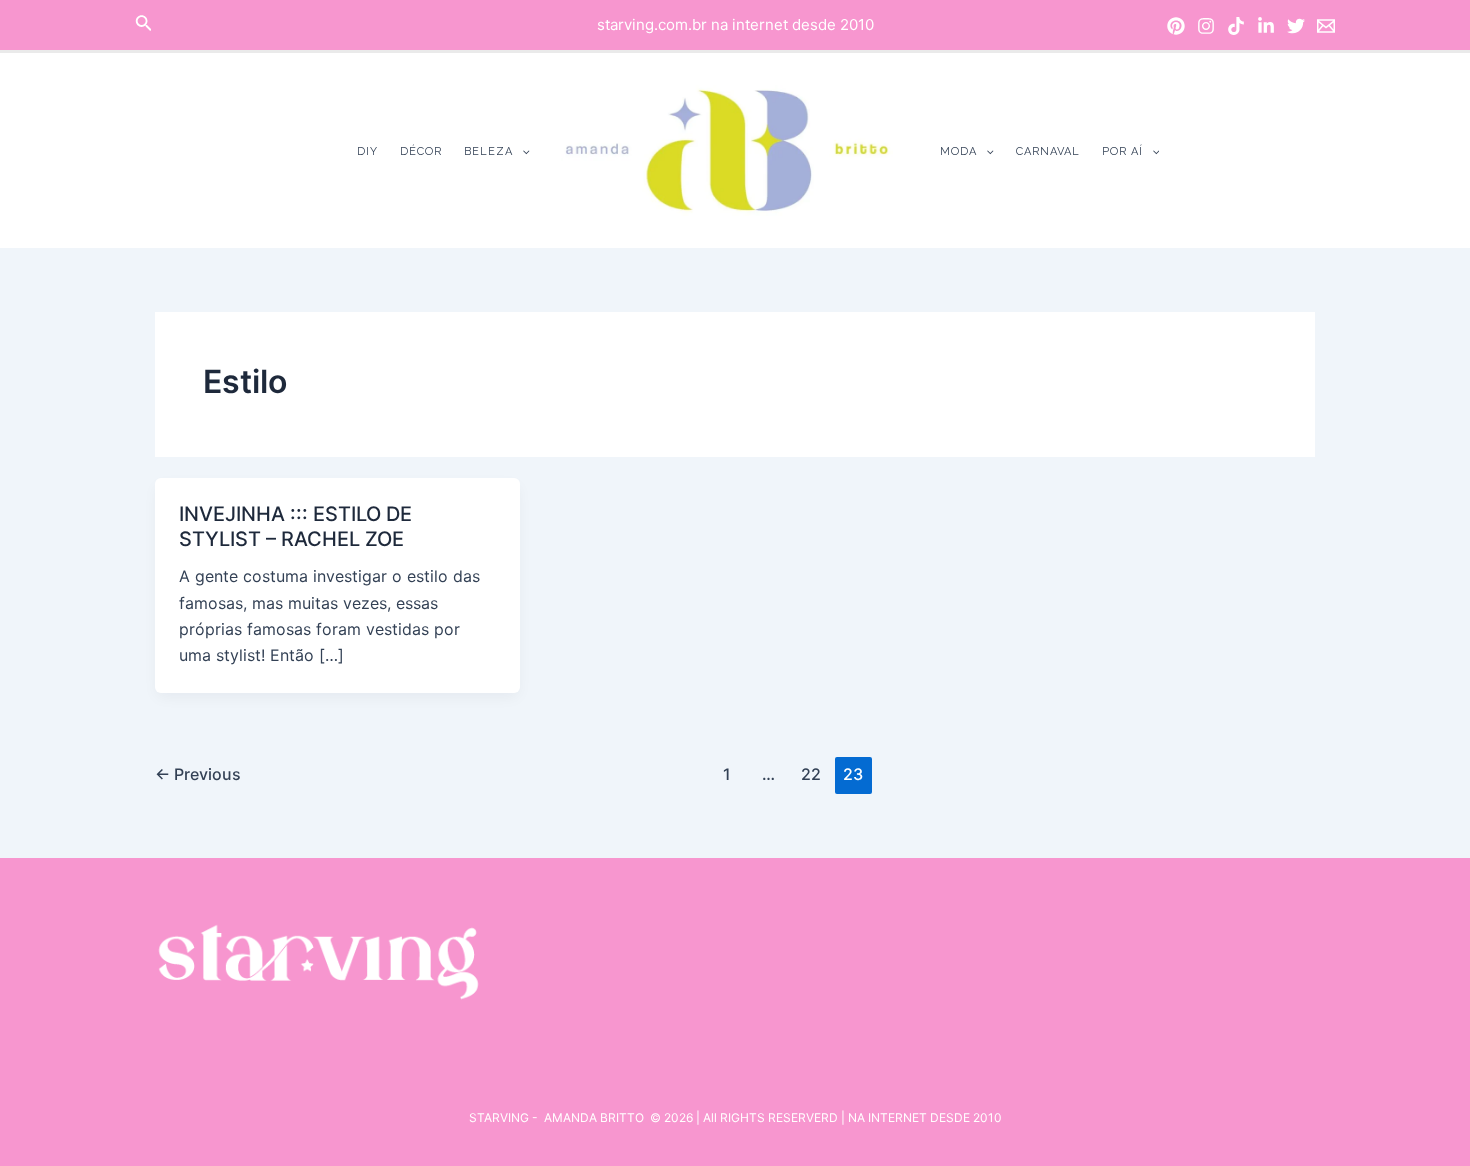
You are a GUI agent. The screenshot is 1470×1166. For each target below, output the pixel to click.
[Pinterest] (1176, 26)
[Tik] (1236, 26)
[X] (1296, 26)
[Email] (1326, 26)
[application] (521, 151)
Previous (198, 774)
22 (811, 774)
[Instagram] (1206, 26)
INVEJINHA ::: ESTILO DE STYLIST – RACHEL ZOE (295, 526)
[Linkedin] (1266, 26)
